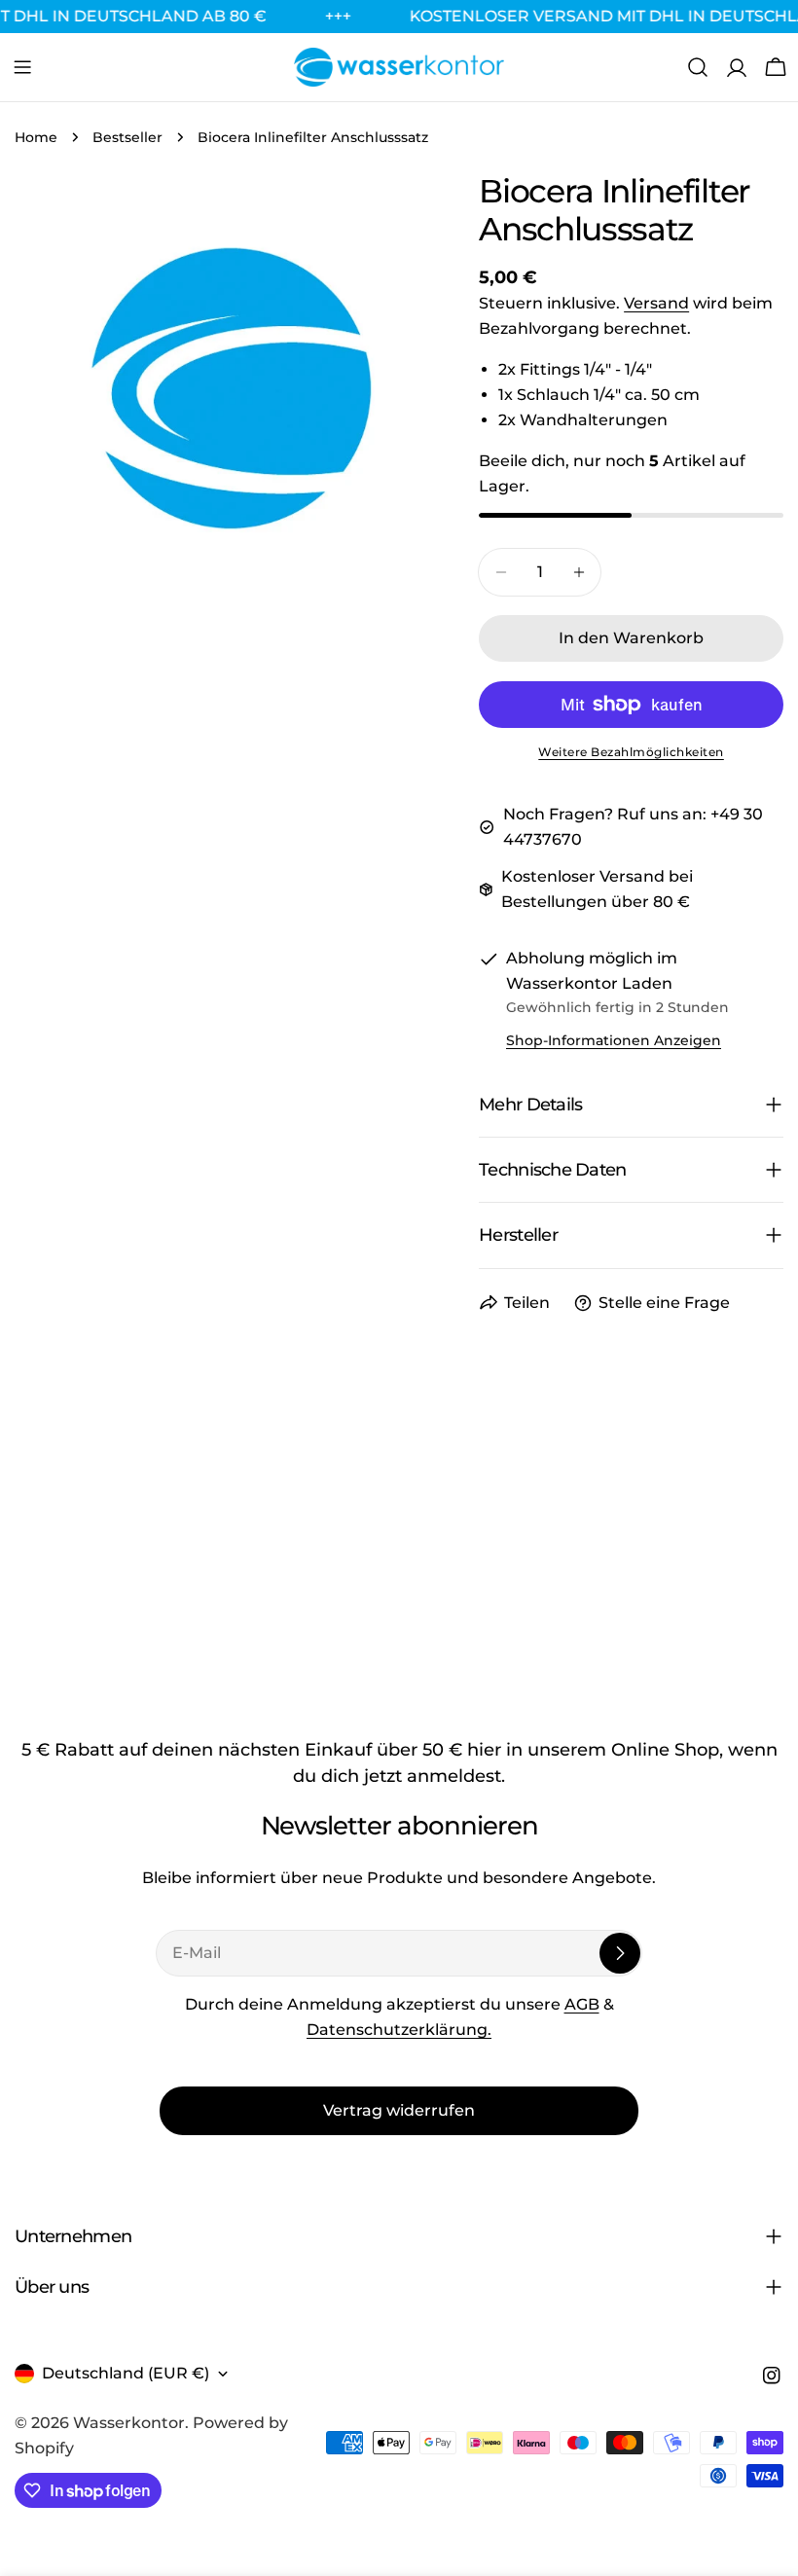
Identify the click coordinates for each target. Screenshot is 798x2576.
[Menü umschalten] (22, 67)
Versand (656, 303)
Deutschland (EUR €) (126, 2373)
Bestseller (127, 137)
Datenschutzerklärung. (399, 2030)
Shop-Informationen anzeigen (614, 1040)
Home (36, 137)
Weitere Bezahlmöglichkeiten (631, 752)
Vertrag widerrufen (399, 2110)
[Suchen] (698, 67)
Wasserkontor (129, 2423)
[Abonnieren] (620, 1953)
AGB (582, 2004)
